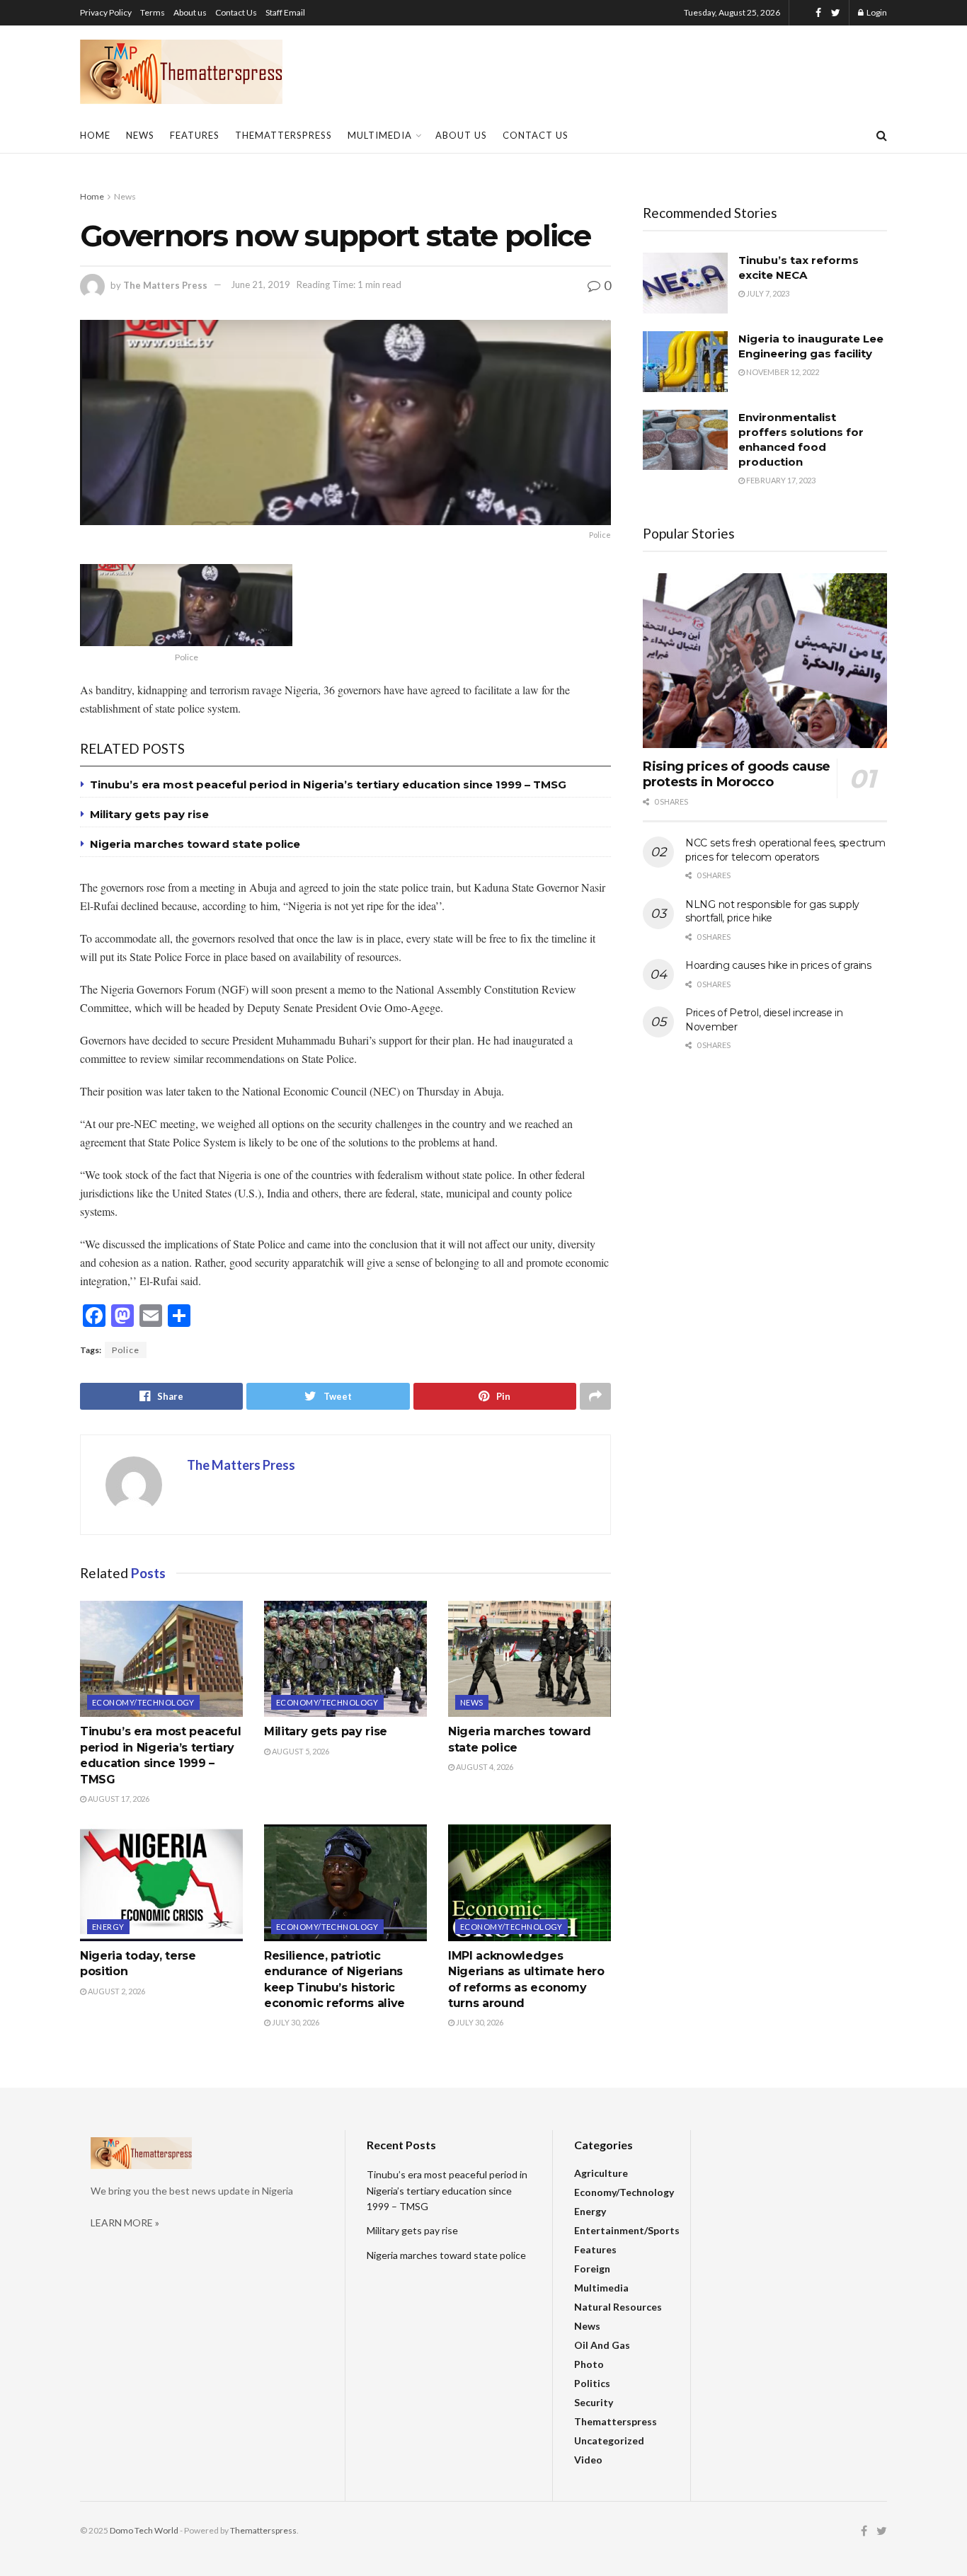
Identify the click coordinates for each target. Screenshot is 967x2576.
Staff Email (285, 12)
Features (195, 135)
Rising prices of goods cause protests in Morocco (737, 775)
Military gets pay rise (149, 814)
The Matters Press (165, 284)
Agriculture (601, 2173)
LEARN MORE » (125, 2223)
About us (190, 12)
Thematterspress (284, 135)
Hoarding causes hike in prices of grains (778, 965)
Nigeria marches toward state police (195, 844)
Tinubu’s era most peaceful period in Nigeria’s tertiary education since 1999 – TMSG (328, 784)
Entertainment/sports (627, 2230)
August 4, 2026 (484, 1767)
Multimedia (380, 135)
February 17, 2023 (780, 480)
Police (126, 1350)
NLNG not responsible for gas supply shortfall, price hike (772, 912)
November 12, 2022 (782, 372)
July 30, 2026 (295, 2022)
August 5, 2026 (300, 1751)
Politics (592, 2383)
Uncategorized (609, 2440)
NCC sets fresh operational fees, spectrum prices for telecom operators (785, 850)
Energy (108, 1927)
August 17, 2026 (118, 1799)
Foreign (592, 2269)
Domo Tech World (144, 2530)
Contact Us (236, 12)
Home (95, 135)
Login (876, 12)
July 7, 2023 (767, 293)
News (140, 135)
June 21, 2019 (261, 284)
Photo (589, 2364)
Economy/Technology (143, 1702)
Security (594, 2402)
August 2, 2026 (116, 1991)
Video (588, 2460)
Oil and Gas (602, 2345)
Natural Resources (618, 2307)
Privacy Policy (106, 12)
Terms (153, 12)
